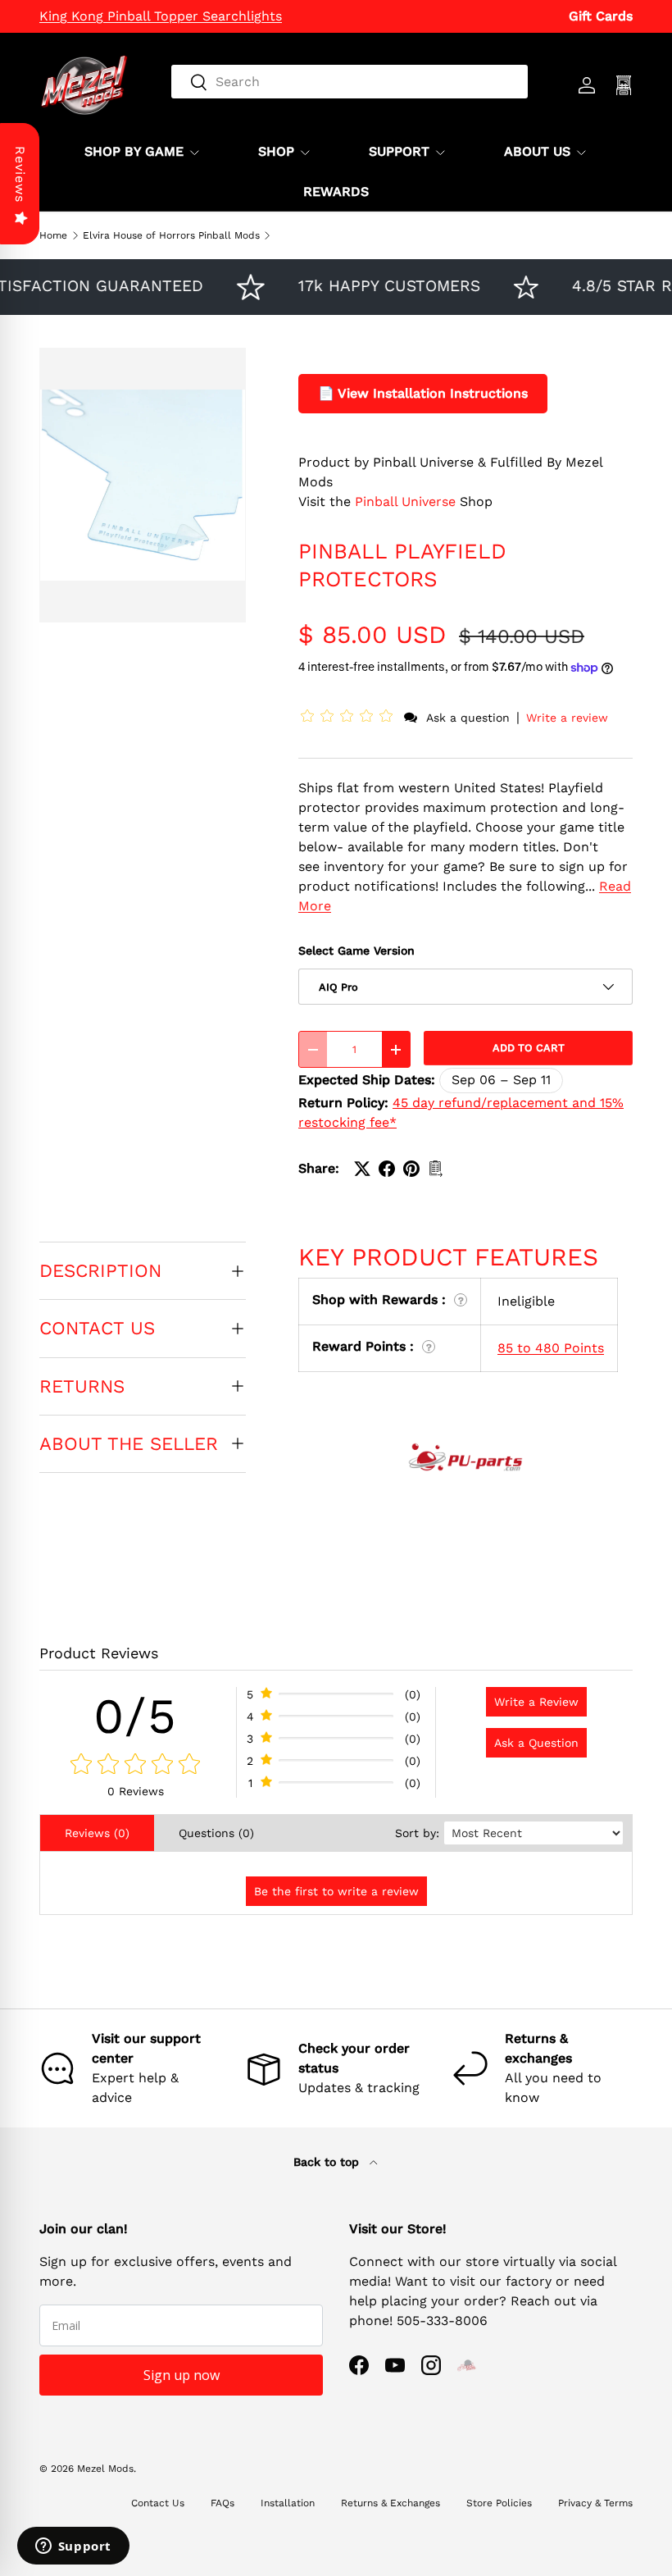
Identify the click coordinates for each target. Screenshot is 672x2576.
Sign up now (182, 2375)
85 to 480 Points (551, 1348)
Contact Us (158, 2503)
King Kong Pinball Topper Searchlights (161, 16)
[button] (350, 717)
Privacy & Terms (595, 2503)
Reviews (20, 174)
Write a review (567, 718)
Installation (288, 2503)
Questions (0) (216, 1833)
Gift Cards (601, 16)
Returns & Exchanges (390, 2503)
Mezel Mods (105, 2469)
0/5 (136, 1716)
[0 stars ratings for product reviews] (136, 1765)
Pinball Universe (405, 502)
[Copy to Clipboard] (436, 1169)
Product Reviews (99, 1653)
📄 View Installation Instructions (423, 393)
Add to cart (529, 1048)
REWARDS (336, 191)
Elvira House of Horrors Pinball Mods (171, 235)
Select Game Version (356, 951)
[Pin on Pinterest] (411, 1169)
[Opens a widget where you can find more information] (73, 2547)
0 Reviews (136, 1791)
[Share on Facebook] (387, 1169)
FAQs (222, 2503)
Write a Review (536, 1702)
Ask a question (468, 718)
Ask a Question (536, 1743)
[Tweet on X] (362, 1169)
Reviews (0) (97, 1833)
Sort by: (417, 1833)
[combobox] (350, 82)
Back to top (328, 2162)
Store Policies (499, 2503)
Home (53, 235)
